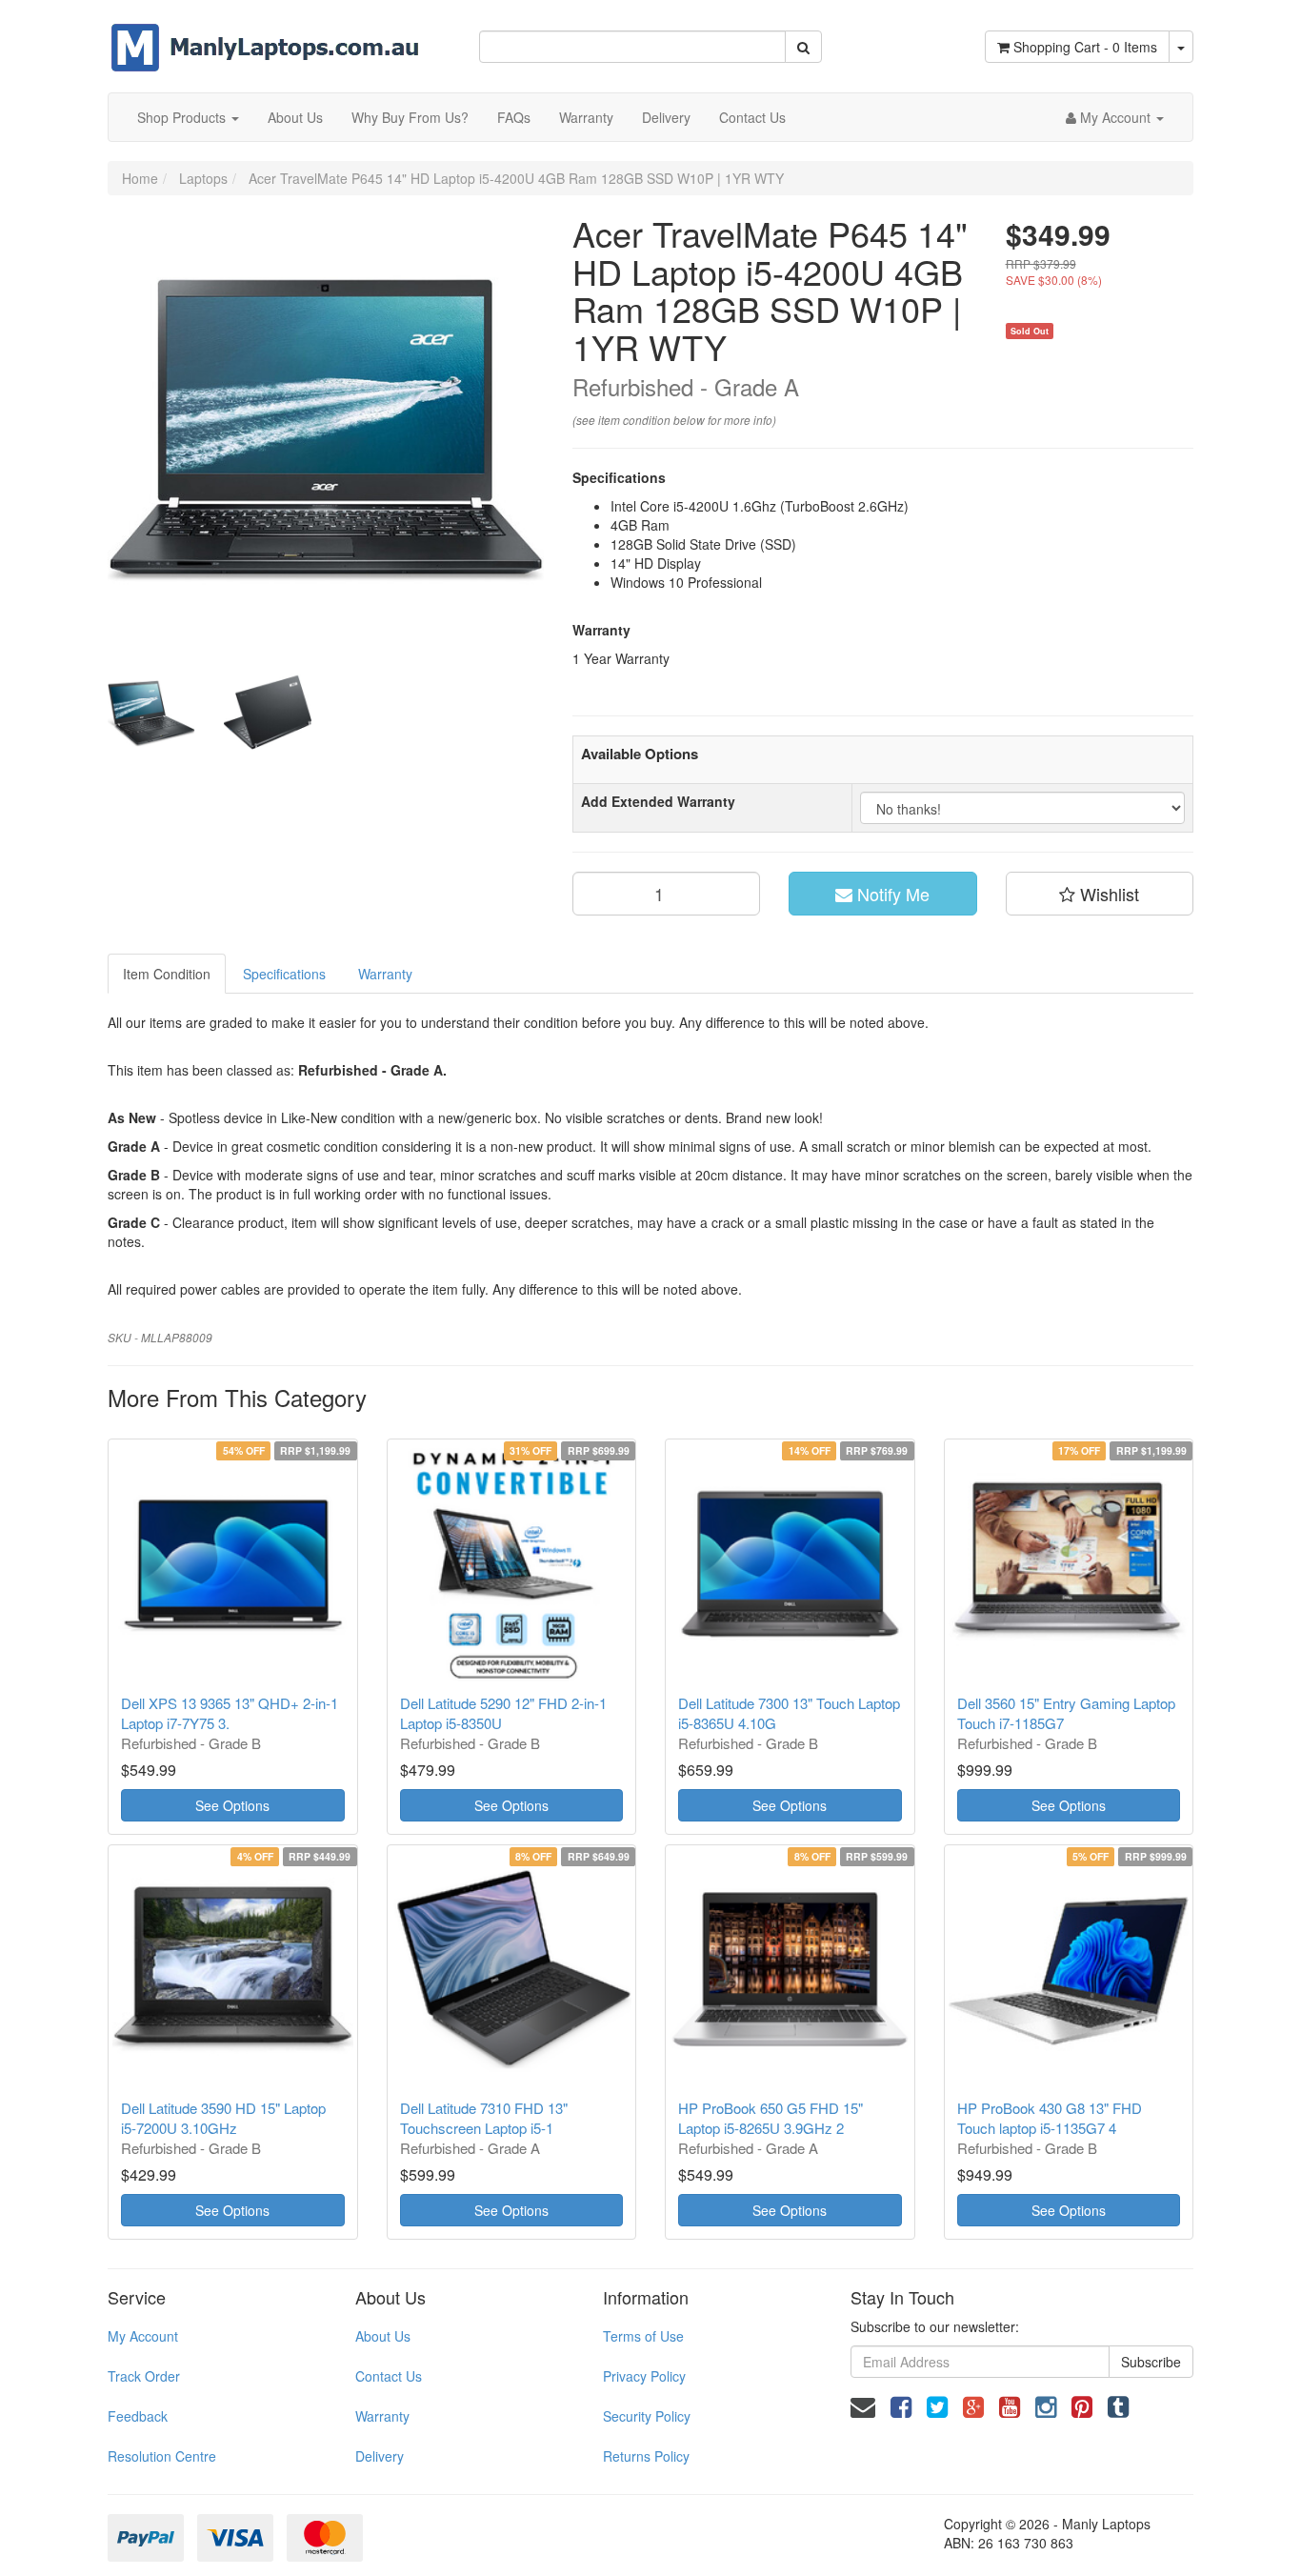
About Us (295, 117)
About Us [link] (383, 2336)
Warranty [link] (382, 2416)
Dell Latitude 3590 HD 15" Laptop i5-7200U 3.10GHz (223, 2118)
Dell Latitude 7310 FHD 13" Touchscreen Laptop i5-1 (484, 2118)
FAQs (514, 117)
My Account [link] (143, 2336)
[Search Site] (803, 47)
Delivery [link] (380, 2456)
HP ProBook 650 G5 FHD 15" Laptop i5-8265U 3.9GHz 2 (771, 2118)
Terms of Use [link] (643, 2336)
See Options (232, 1805)
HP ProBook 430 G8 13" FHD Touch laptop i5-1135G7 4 (1050, 2118)
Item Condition (167, 974)
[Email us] (863, 2405)
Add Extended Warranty (658, 801)
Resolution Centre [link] (162, 2456)
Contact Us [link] (389, 2376)
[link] (901, 2405)
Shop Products (183, 117)
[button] (1100, 894)
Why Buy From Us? (410, 117)
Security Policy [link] (647, 2416)
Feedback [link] (138, 2416)
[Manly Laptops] (265, 34)
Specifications (284, 974)
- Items (1085, 47)
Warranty (586, 117)
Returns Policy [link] (646, 2456)
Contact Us (752, 117)
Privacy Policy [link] (644, 2376)
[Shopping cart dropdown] (1181, 47)
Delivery (666, 117)
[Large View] (151, 714)
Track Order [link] (144, 2376)
